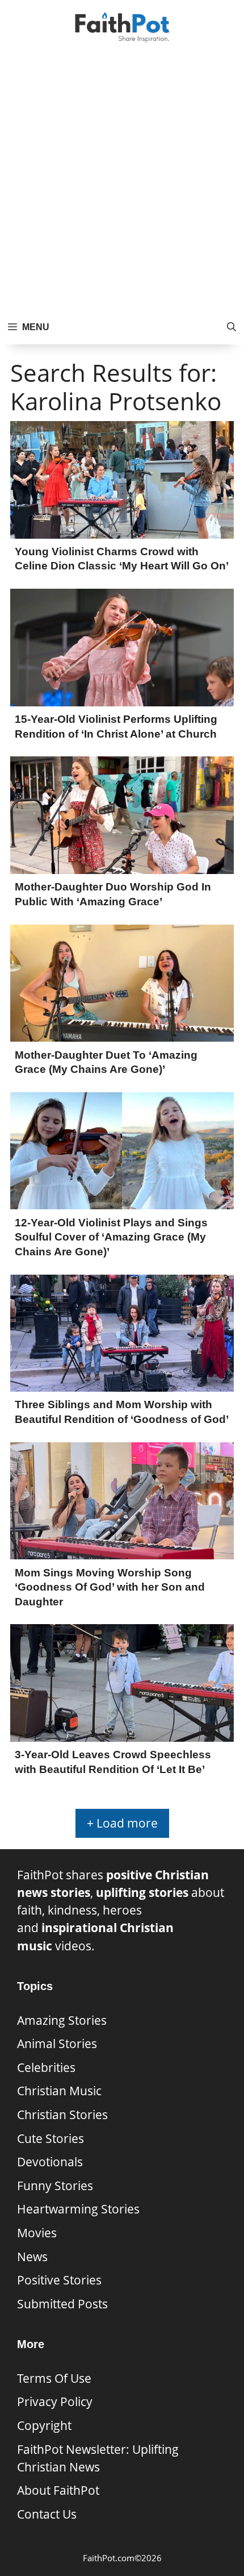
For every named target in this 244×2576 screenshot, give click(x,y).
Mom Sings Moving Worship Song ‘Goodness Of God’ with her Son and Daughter (110, 1587)
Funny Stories (55, 2186)
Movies (37, 2233)
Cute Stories (51, 2138)
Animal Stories (57, 2044)
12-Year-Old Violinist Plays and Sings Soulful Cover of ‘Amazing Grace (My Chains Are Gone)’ (111, 1237)
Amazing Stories (62, 2020)
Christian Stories (62, 2115)
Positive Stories (59, 2280)
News (32, 2257)
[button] (232, 327)
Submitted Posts (62, 2304)
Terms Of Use (54, 2378)
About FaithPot (58, 2490)
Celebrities (46, 2067)
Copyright (44, 2425)
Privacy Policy (55, 2402)
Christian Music (59, 2091)
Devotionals (50, 2162)
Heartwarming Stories (78, 2209)
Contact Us (47, 2514)
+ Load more (122, 1823)
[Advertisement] (122, 182)
